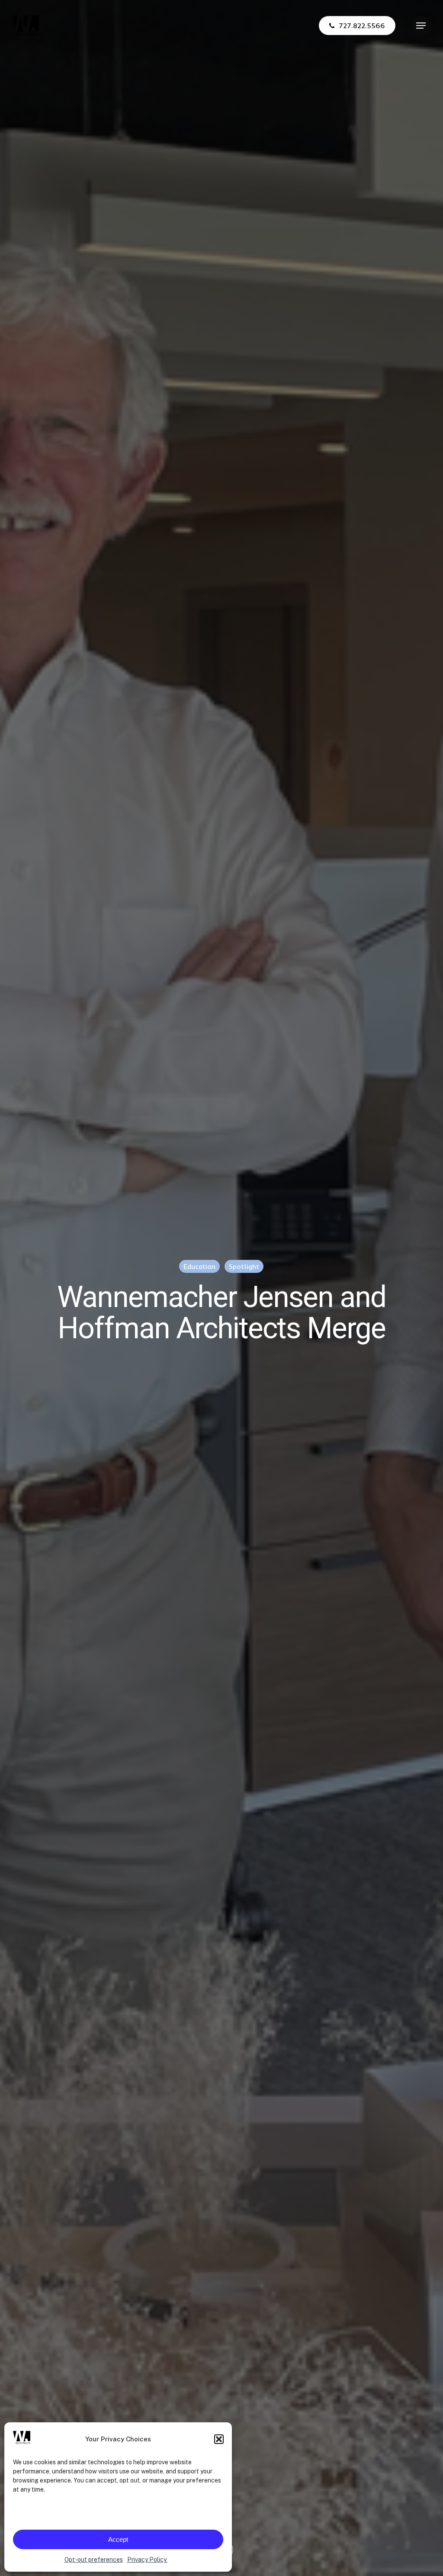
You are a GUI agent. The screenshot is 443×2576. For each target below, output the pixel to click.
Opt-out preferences (94, 2560)
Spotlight (244, 1266)
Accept (118, 2539)
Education (199, 1266)
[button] (219, 2439)
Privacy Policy (148, 2560)
